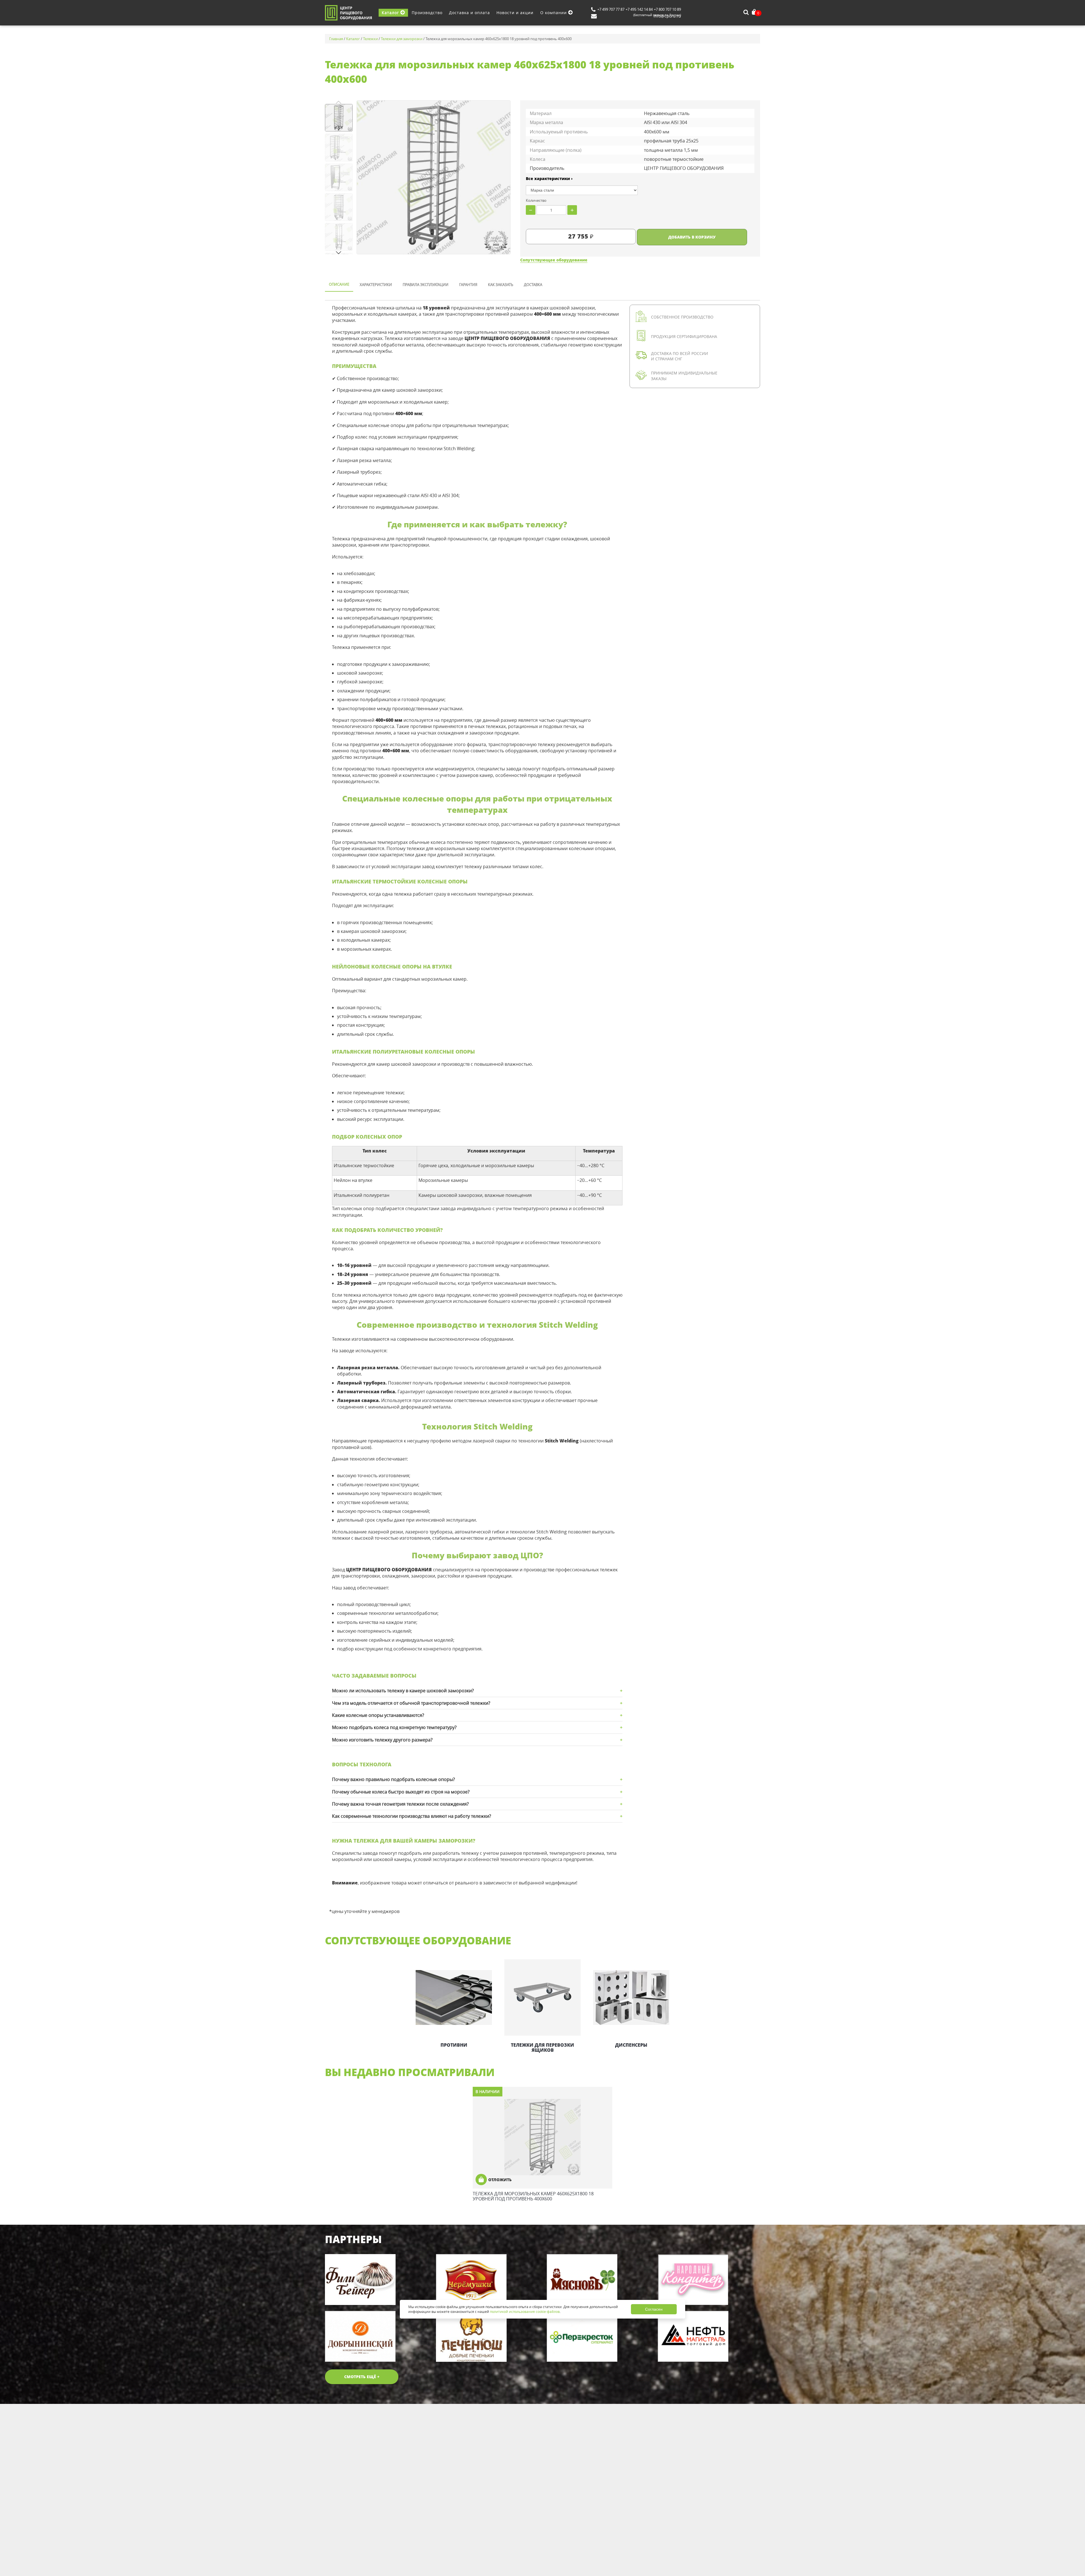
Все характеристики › (549, 178)
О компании (554, 13)
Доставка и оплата (469, 13)
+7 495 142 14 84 (639, 9)
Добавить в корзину (692, 237)
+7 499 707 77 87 (611, 9)
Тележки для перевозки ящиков (542, 2048)
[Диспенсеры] (631, 1997)
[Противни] (454, 1997)
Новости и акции (515, 13)
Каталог (391, 13)
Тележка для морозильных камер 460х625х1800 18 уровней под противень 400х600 (533, 2196)
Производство (427, 13)
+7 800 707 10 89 (667, 9)
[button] (339, 253)
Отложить (500, 2180)
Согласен (654, 2309)
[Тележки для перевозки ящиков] (542, 1997)
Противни (454, 2045)
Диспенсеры (631, 2045)
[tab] (339, 285)
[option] (454, 2004)
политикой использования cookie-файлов (525, 2311)
